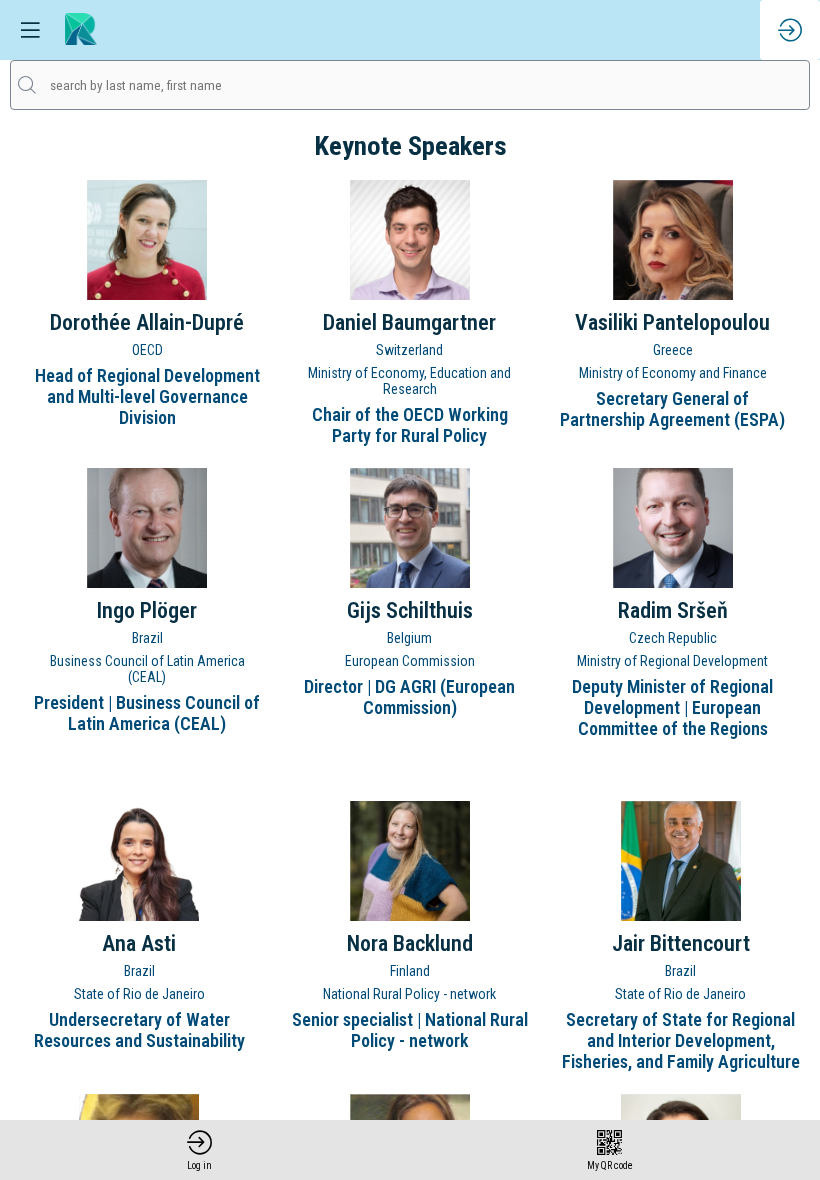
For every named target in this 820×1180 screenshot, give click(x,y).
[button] (30, 30)
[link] (199, 1150)
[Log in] (790, 30)
